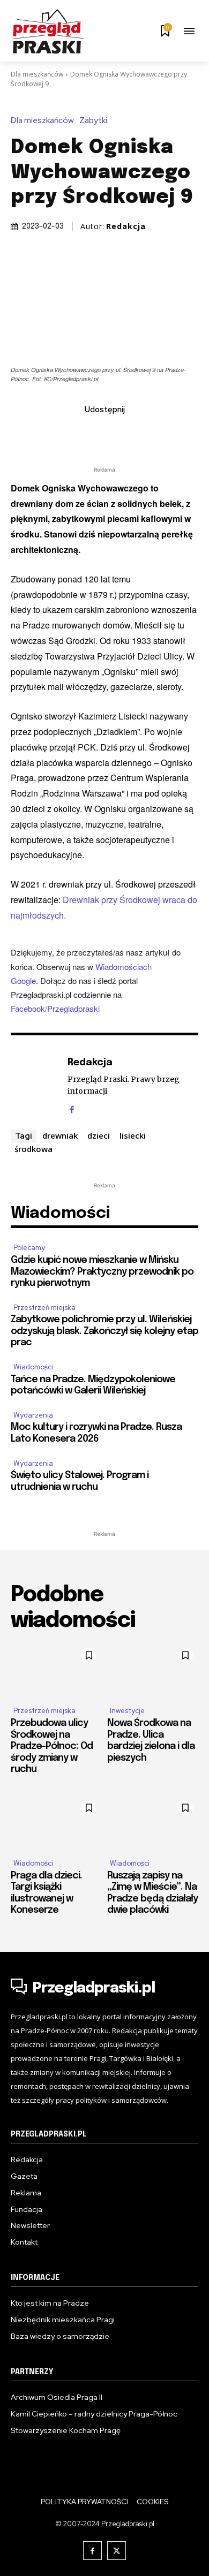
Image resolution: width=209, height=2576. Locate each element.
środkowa (33, 1149)
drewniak (60, 1135)
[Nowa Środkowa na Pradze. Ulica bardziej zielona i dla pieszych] (153, 1670)
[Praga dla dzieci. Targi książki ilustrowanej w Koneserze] (56, 1822)
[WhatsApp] (141, 433)
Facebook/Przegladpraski (55, 1008)
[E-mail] (117, 433)
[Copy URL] (166, 433)
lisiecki (133, 1135)
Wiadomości (33, 1367)
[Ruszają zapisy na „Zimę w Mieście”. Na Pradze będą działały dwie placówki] (153, 1822)
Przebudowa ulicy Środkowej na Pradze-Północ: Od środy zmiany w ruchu (52, 1746)
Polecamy (29, 1248)
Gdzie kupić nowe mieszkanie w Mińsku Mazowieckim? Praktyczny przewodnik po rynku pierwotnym (102, 1272)
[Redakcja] (36, 1084)
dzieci (99, 1135)
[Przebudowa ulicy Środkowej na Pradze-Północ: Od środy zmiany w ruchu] (56, 1670)
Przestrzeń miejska (44, 1308)
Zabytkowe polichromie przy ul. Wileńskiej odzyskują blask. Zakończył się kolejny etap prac (104, 1331)
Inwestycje (127, 1711)
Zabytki (93, 121)
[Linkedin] (92, 433)
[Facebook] (43, 433)
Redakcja (126, 226)
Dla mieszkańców (37, 74)
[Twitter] (68, 433)
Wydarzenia (33, 1415)
